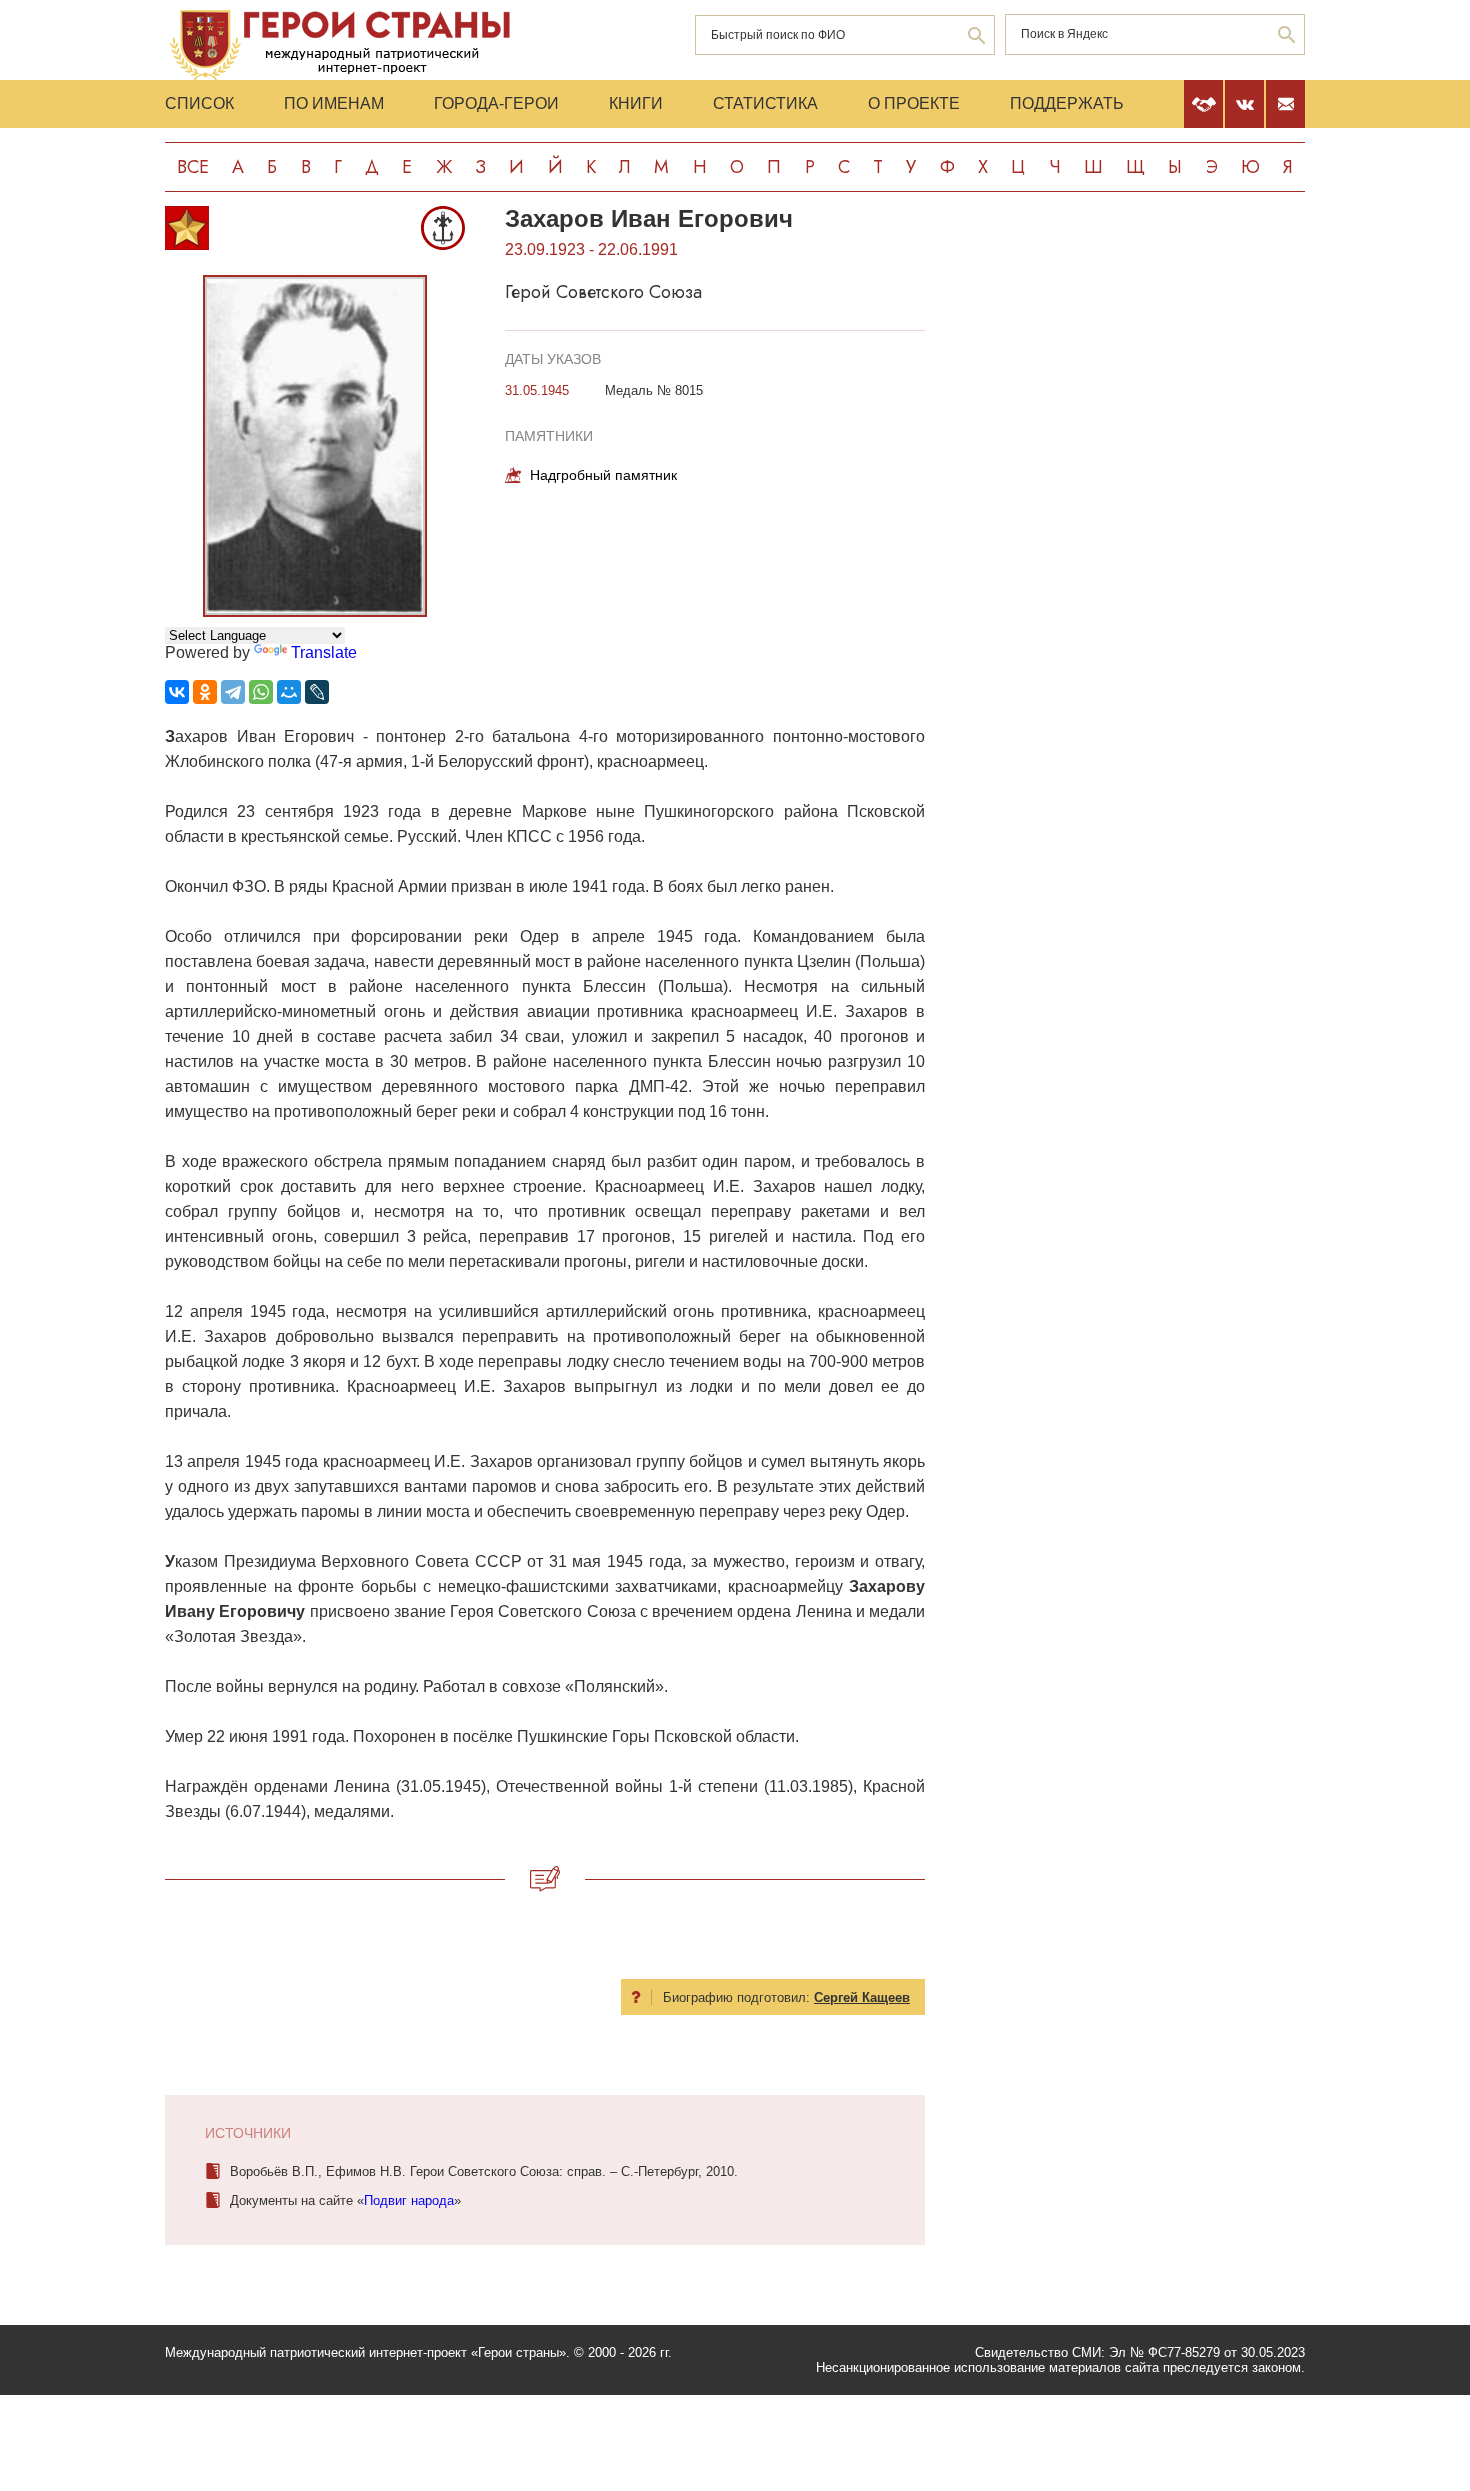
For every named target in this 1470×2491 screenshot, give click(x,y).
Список (199, 103)
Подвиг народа (409, 2200)
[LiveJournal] (317, 692)
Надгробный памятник (603, 475)
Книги (636, 103)
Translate (324, 652)
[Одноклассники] (205, 692)
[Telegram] (233, 692)
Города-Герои (496, 103)
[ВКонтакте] (177, 692)
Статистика (765, 103)
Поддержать (1067, 103)
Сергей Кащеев (862, 1997)
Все (193, 167)
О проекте (914, 103)
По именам (334, 103)
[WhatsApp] (261, 692)
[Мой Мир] (289, 692)
